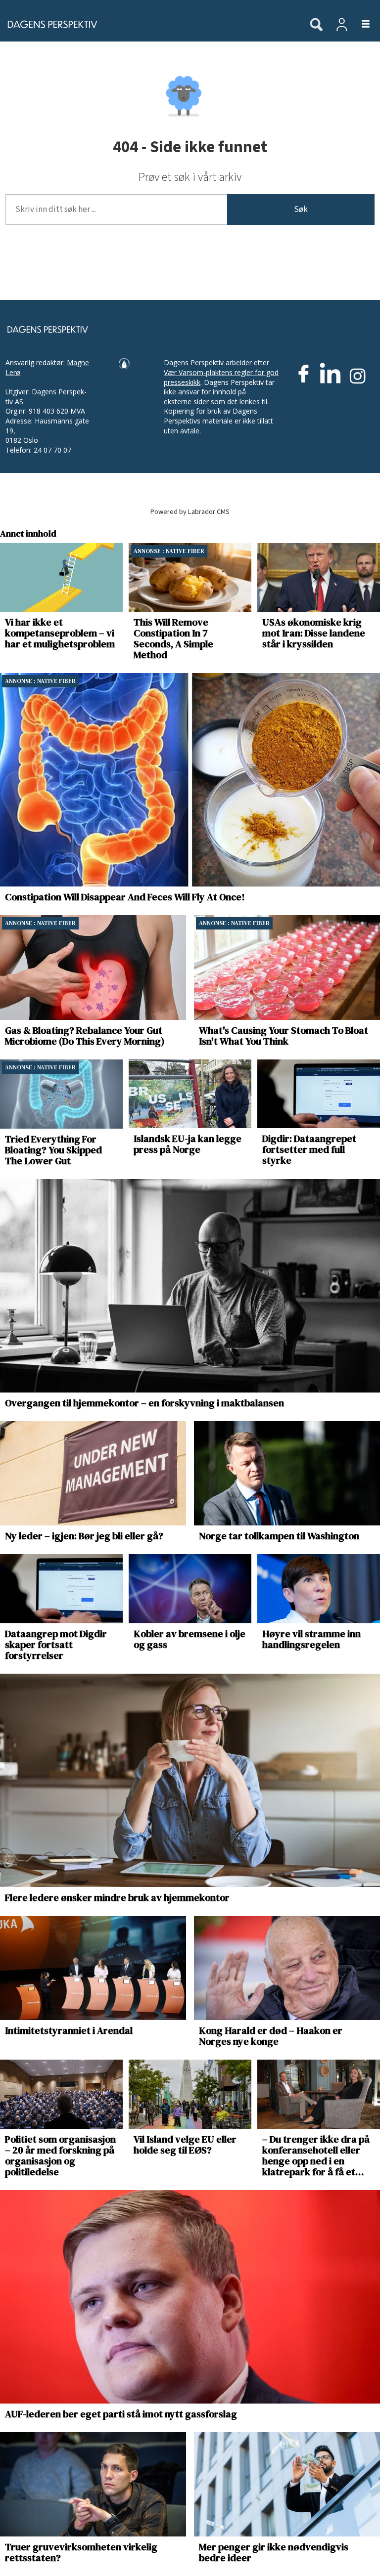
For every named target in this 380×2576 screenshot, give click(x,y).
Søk (301, 210)
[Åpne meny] (360, 24)
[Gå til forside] (149, 24)
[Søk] (316, 25)
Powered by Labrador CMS (190, 512)
